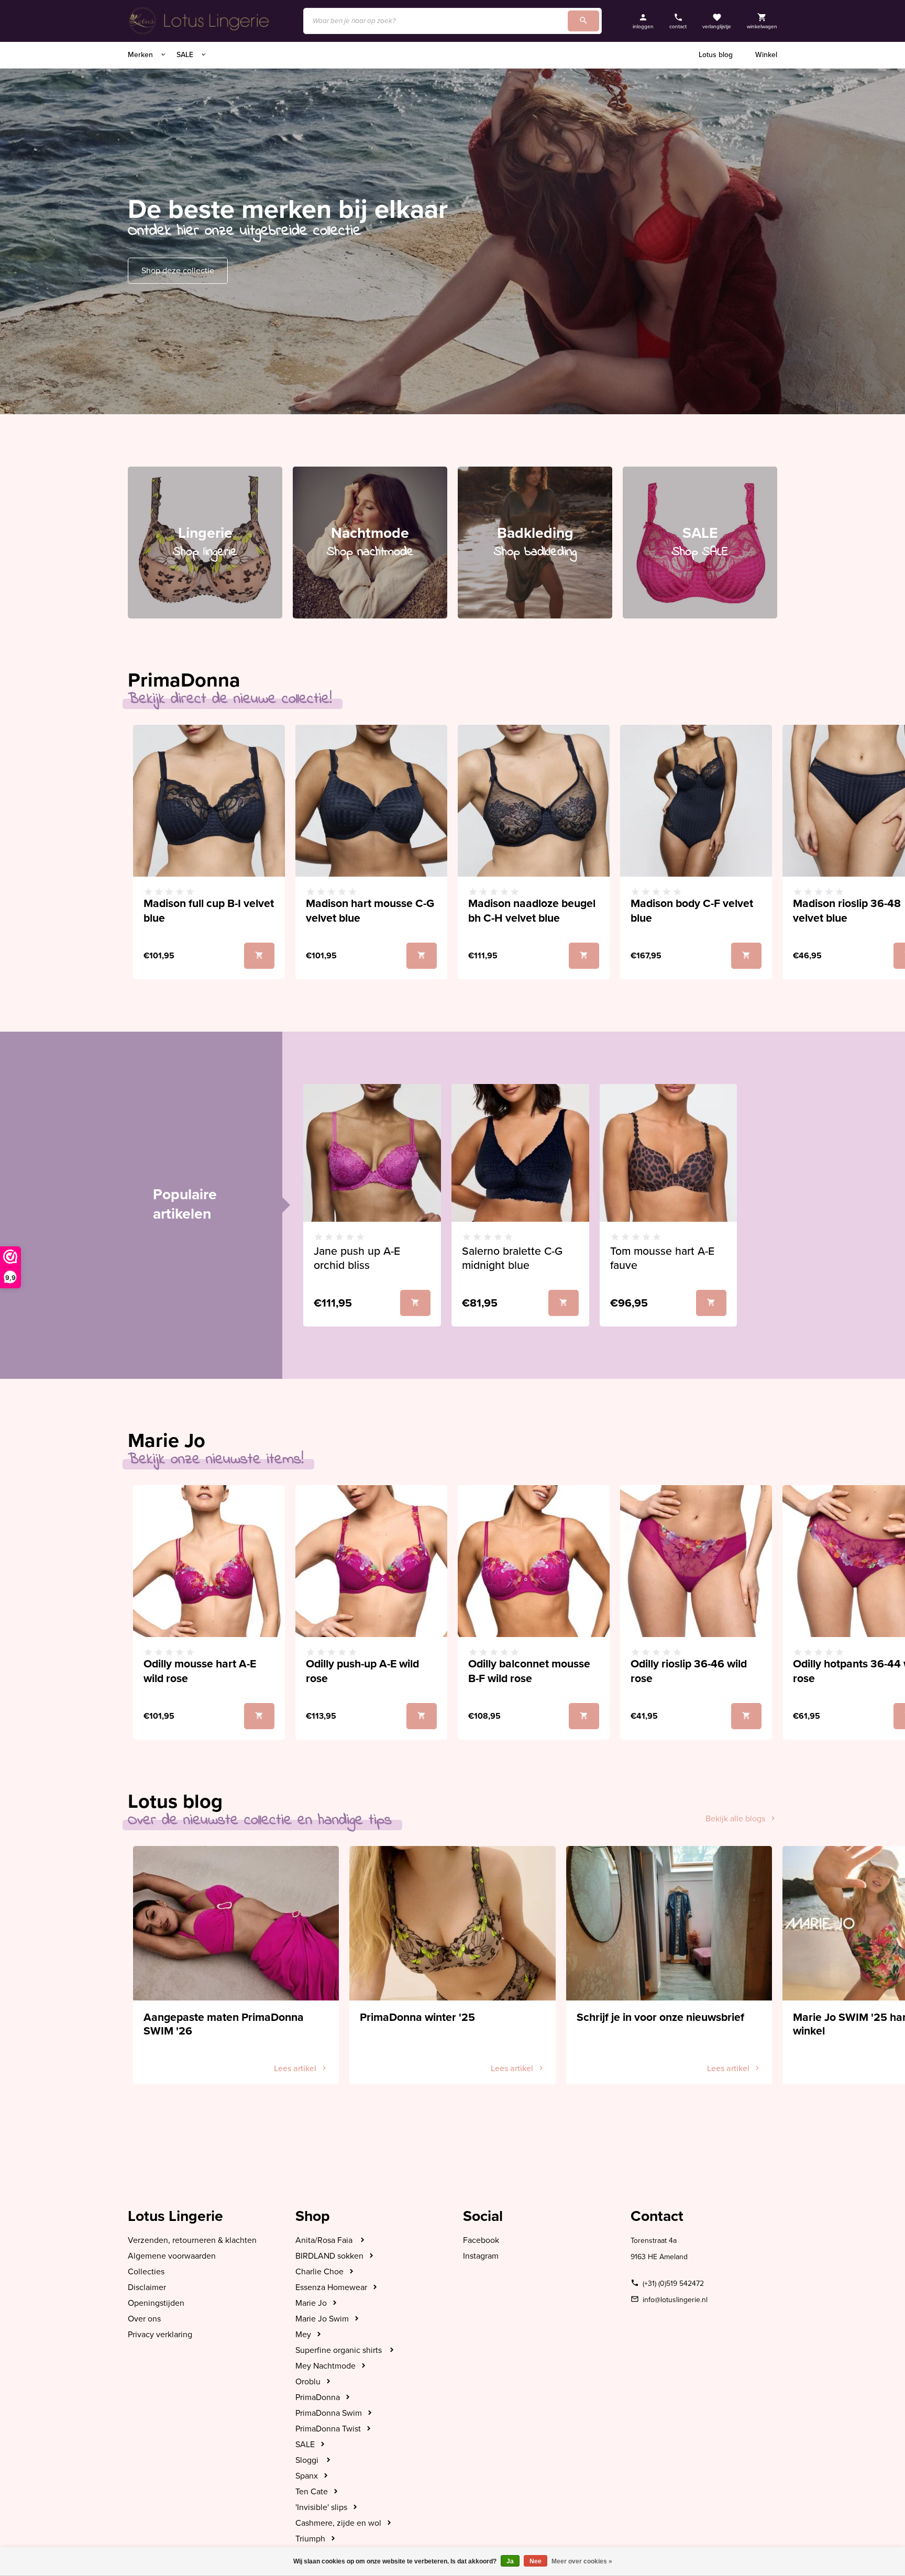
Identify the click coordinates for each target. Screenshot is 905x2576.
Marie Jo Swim (322, 2319)
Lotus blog (716, 55)
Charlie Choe (319, 2272)
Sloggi (308, 2460)
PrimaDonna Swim (329, 2413)
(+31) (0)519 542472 (673, 2284)
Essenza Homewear (331, 2287)
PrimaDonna (318, 2397)
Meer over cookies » (582, 2561)
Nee (536, 2561)
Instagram (481, 2256)
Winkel (766, 55)
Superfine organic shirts (340, 2350)
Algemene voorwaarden (172, 2256)
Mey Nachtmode (325, 2366)
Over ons (144, 2319)
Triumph (310, 2539)
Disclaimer (147, 2287)
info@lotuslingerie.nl (675, 2300)
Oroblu (308, 2382)
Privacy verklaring (160, 2335)
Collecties (146, 2272)
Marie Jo (311, 2303)
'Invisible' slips (321, 2507)
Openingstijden (156, 2303)
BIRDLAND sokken (329, 2256)
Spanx (307, 2476)
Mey (303, 2335)
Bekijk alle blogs (735, 1819)
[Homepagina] (201, 21)
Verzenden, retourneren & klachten (192, 2240)
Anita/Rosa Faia (325, 2240)
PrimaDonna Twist (328, 2429)
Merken (141, 55)
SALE (186, 55)
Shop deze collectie (178, 271)
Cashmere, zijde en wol (338, 2523)
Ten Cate (312, 2492)
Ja (510, 2561)
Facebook (481, 2240)
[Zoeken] (583, 21)
